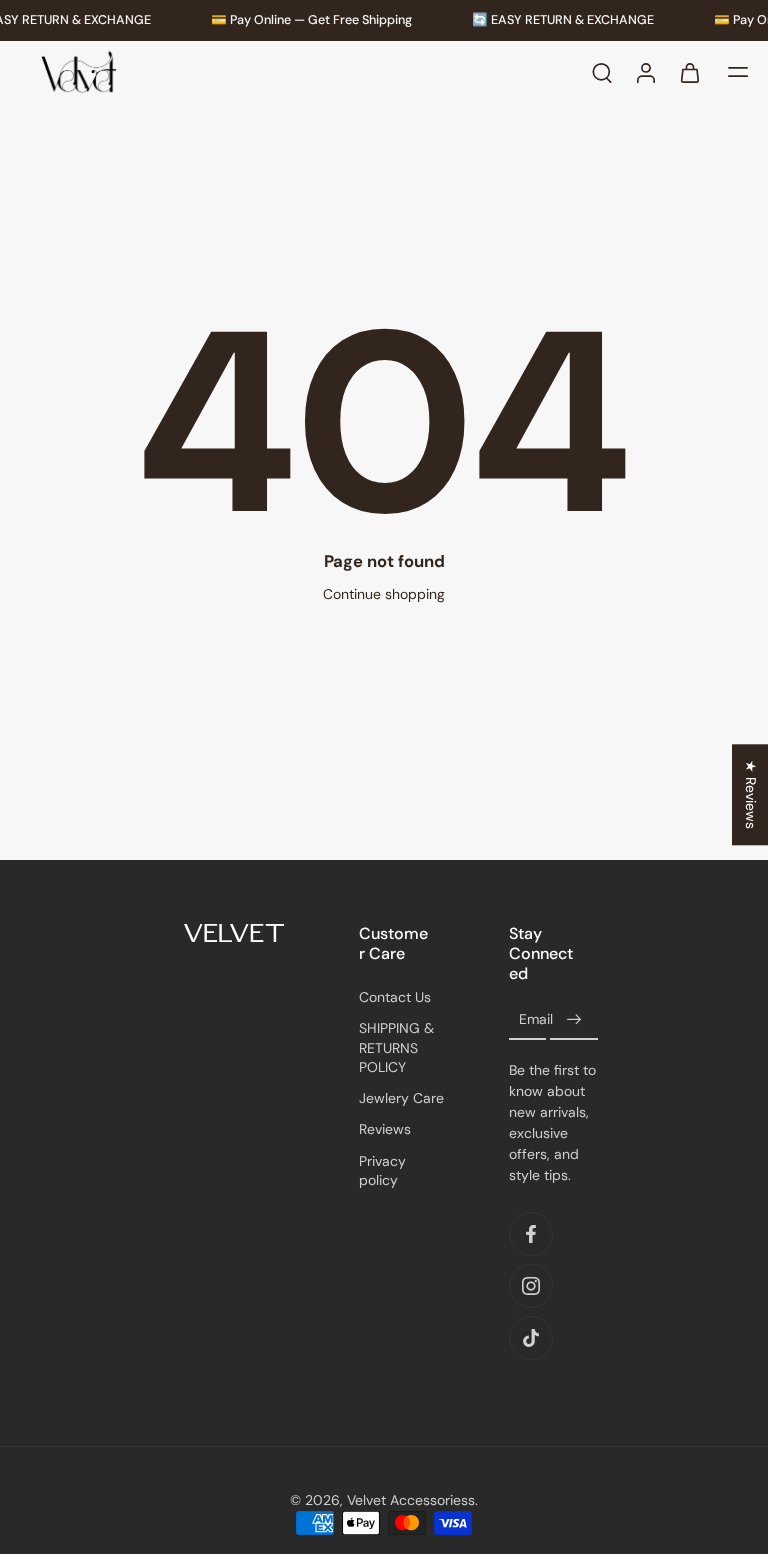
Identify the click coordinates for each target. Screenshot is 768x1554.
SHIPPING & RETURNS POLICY (396, 1047)
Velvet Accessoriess (411, 1500)
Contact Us (395, 997)
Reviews (385, 1129)
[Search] (602, 73)
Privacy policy (382, 1170)
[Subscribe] (574, 1020)
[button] (738, 73)
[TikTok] (531, 1338)
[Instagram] (531, 1286)
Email (536, 1020)
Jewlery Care (401, 1098)
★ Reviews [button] (751, 794)
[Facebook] (531, 1234)
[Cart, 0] (690, 73)
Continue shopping (384, 594)
